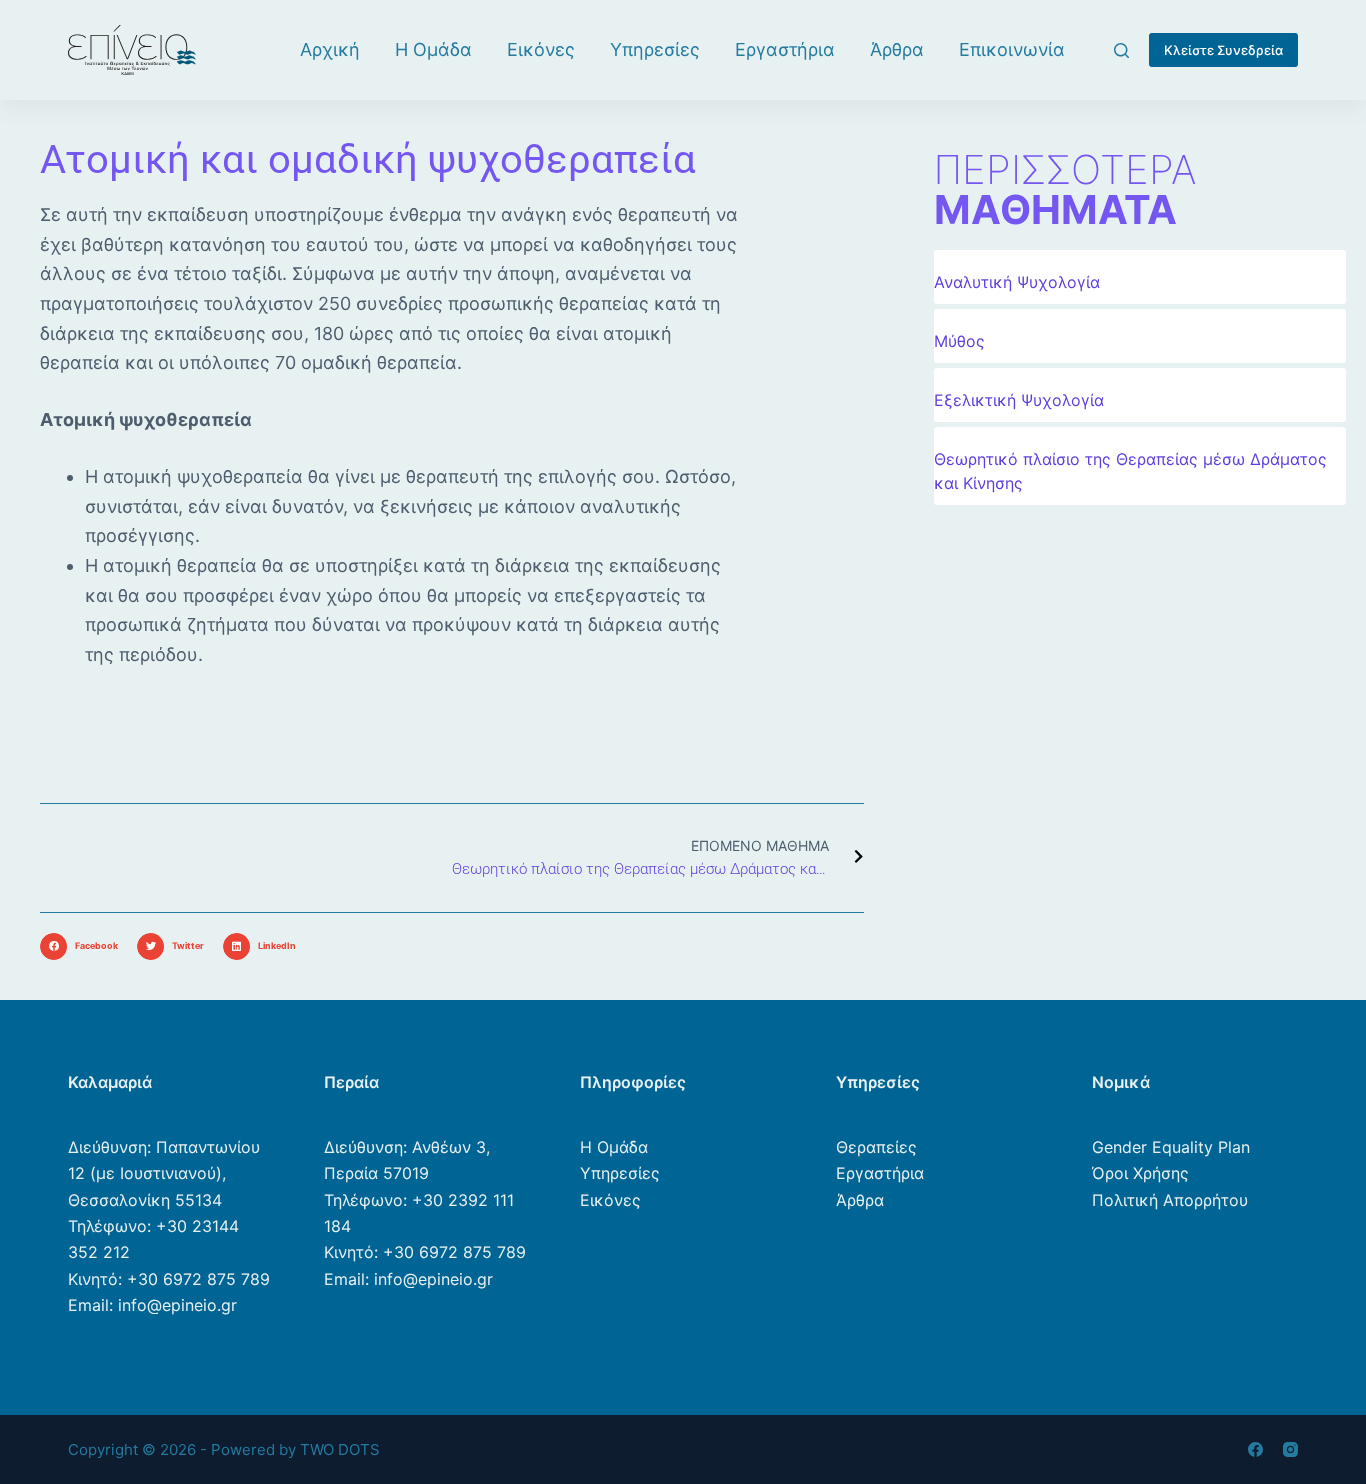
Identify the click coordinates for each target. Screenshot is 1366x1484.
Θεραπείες (876, 1147)
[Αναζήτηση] (1121, 50)
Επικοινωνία (1012, 49)
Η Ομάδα (433, 49)
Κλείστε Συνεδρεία (1223, 50)
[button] (83, 946)
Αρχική (330, 49)
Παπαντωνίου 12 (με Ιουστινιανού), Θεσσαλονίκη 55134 (164, 1173)
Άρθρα (897, 49)
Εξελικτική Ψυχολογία (1019, 400)
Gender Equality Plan (1171, 1147)
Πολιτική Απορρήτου (1170, 1200)
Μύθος (959, 341)
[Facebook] (1255, 1449)
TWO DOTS (340, 1449)
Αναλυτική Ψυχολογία (1017, 282)
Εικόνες (541, 49)
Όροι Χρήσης (1140, 1173)
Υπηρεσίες (655, 49)
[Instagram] (1290, 1449)
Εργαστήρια (785, 49)
